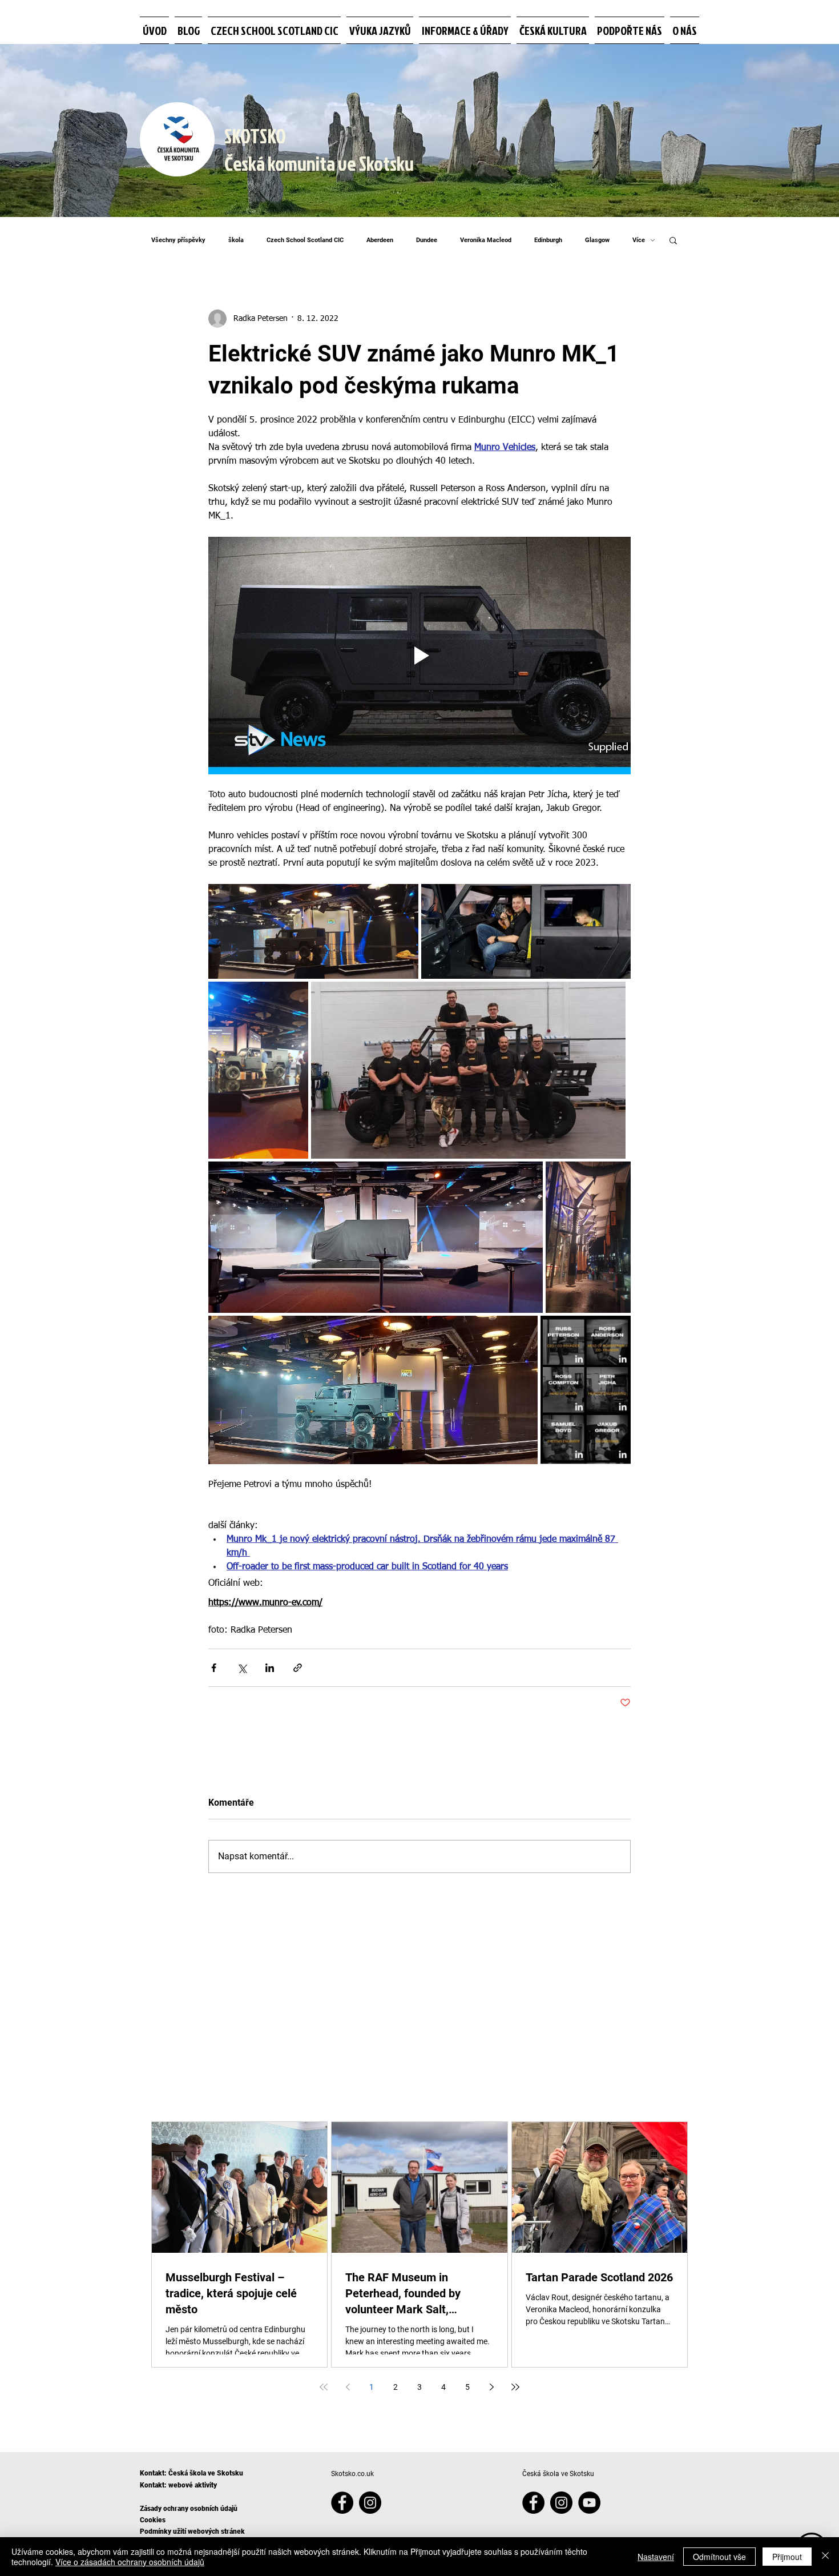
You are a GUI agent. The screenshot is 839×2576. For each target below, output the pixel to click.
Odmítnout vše (719, 2557)
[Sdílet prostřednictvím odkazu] (298, 1668)
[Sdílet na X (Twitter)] (242, 1668)
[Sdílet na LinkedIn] (270, 1668)
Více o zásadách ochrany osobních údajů (130, 2562)
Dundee (427, 240)
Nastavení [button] (656, 2557)
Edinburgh (548, 240)
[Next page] (491, 2387)
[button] (673, 240)
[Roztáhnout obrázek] (313, 931)
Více (639, 240)
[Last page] (515, 2387)
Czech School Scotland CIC (305, 240)
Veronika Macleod (486, 240)
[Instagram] (370, 2503)
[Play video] (419, 656)
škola (236, 240)
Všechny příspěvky (178, 240)
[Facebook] (342, 2503)
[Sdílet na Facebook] (214, 1668)
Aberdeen (380, 240)
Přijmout (787, 2557)
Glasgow (597, 240)
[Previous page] (348, 2387)
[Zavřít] (825, 2557)
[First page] (324, 2387)
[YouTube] (589, 2503)
